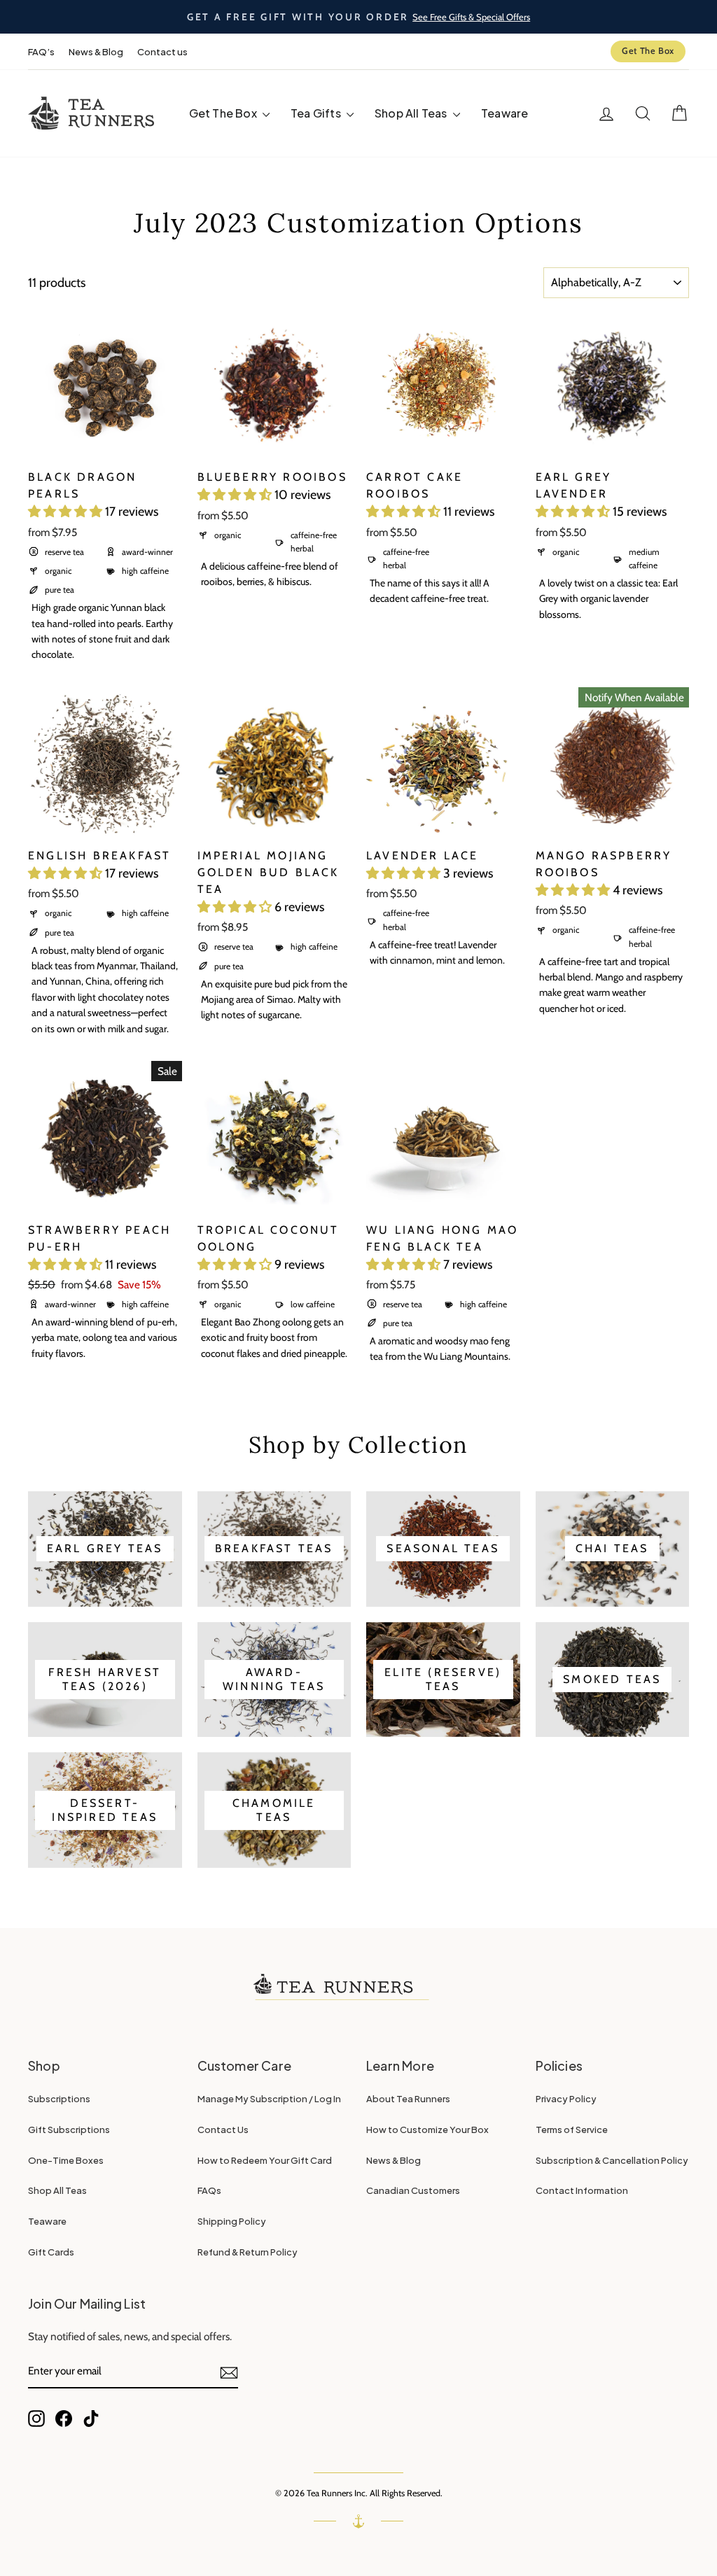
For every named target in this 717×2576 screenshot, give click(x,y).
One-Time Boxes (66, 2160)
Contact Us (223, 2130)
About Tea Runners (408, 2099)
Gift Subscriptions (69, 2130)
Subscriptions (59, 2099)
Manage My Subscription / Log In (269, 2099)
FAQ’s (41, 52)
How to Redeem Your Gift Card (265, 2160)
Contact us (162, 52)
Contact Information (582, 2190)
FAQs (209, 2190)
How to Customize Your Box (427, 2130)
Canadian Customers (413, 2190)
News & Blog (96, 52)
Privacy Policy (566, 2099)
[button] (67, 512)
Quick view (105, 444)
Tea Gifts (317, 113)
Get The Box (648, 51)
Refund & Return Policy (248, 2252)
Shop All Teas (412, 113)
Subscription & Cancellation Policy (612, 2160)
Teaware (504, 113)
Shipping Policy (232, 2221)
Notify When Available (634, 697)
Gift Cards (51, 2252)
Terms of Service (572, 2130)
